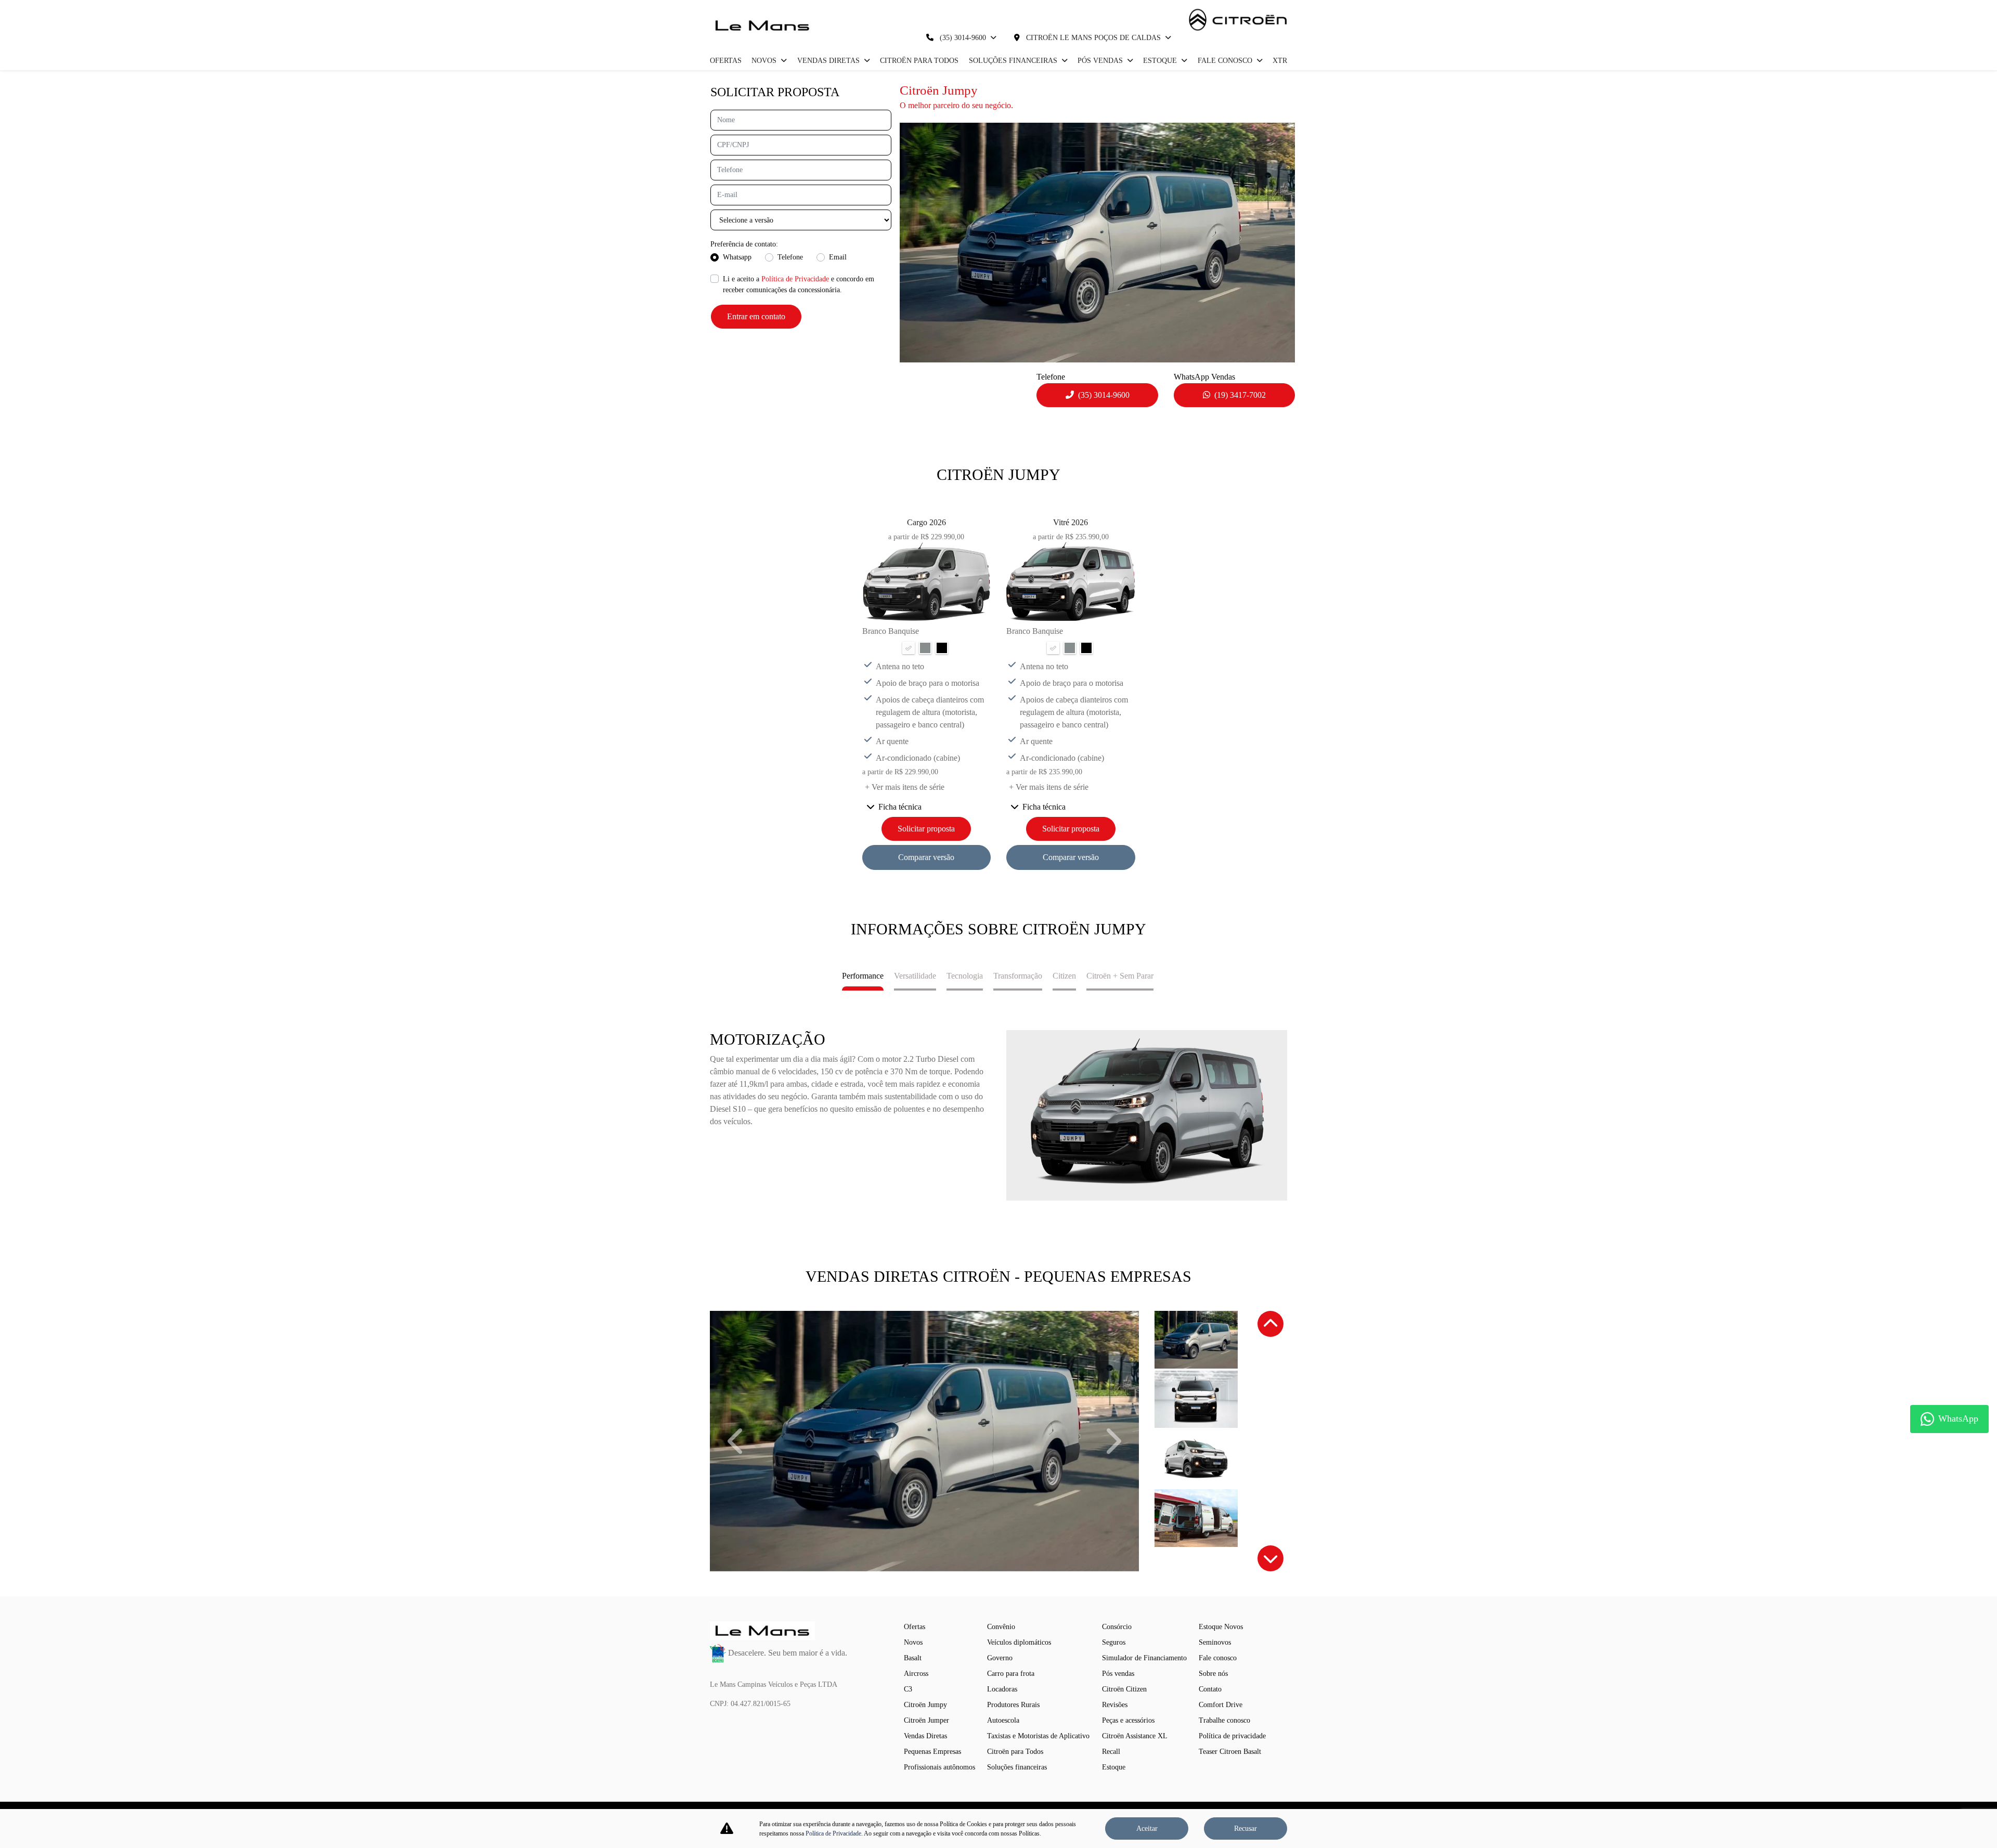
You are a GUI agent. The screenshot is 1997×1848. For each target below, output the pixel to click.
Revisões (1115, 1705)
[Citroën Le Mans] (762, 25)
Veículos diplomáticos (1019, 1642)
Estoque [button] (1161, 61)
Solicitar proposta (926, 829)
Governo (1000, 1658)
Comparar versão (926, 857)
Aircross (916, 1674)
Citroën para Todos (919, 61)
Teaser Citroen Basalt (1230, 1752)
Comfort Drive (1221, 1705)
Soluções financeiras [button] (1014, 61)
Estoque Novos (1221, 1627)
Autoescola (1003, 1720)
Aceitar (1147, 1829)
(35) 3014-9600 (963, 38)
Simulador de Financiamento (1144, 1658)
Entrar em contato (756, 316)
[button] (737, 1441)
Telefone (790, 257)
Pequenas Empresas (932, 1752)
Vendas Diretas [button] (829, 61)
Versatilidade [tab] (915, 976)
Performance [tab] (863, 976)
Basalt (913, 1658)
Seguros (1114, 1642)
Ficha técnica (900, 807)
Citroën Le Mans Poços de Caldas (1093, 38)
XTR (1280, 61)
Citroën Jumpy (925, 1705)
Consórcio (1117, 1627)
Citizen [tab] (1064, 976)
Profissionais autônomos (939, 1767)
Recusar (1246, 1829)
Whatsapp (737, 257)
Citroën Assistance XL (1135, 1736)
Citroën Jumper (926, 1720)
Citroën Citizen (1124, 1689)
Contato (1210, 1689)
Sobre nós (1213, 1674)
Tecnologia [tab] (965, 976)
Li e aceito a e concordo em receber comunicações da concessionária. (799, 284)
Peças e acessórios (1128, 1720)
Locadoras (1002, 1689)
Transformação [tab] (1018, 976)
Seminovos (1215, 1642)
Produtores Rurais (1013, 1705)
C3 (908, 1689)
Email (838, 257)
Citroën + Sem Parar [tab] (1120, 976)
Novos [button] (765, 61)
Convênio (1001, 1627)
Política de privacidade (1232, 1736)
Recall (1111, 1752)
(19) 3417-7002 (1240, 395)
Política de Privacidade (795, 279)
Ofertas (726, 61)
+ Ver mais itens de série (905, 787)
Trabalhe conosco (1224, 1720)
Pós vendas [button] (1101, 61)
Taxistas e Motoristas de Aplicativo (1038, 1736)
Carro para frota (1011, 1674)
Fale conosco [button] (1226, 61)
